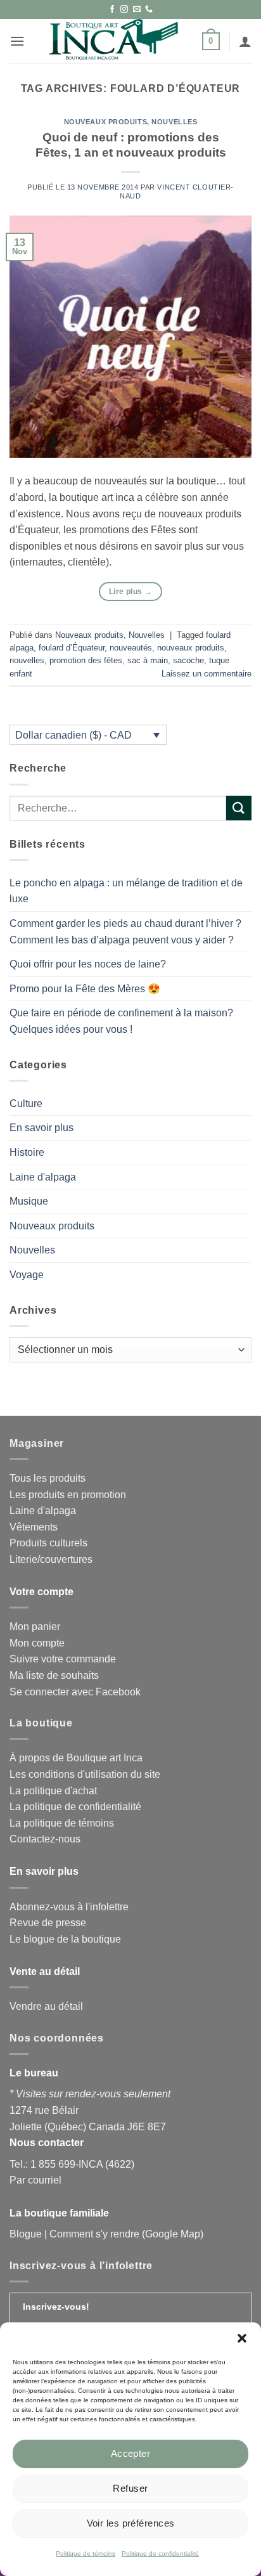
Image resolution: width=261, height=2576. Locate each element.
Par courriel (35, 2180)
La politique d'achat (53, 1791)
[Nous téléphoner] (149, 10)
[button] (242, 2338)
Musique (29, 1201)
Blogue (26, 2234)
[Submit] (239, 808)
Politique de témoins (86, 2553)
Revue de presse (48, 1923)
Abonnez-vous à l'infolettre (69, 1907)
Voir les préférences (131, 2523)
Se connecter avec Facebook (75, 1692)
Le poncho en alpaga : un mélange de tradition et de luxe (126, 891)
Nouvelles (174, 122)
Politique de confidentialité (160, 2553)
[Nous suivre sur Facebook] (112, 10)
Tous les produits (48, 1478)
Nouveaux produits (106, 122)
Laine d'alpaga (43, 1177)
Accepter (131, 2453)
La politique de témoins (62, 1823)
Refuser (130, 2488)
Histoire (27, 1152)
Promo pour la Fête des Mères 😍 (85, 989)
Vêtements (34, 1527)
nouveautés (131, 648)
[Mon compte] (245, 41)
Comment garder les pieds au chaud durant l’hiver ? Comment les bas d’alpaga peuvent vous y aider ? (125, 932)
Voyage (27, 1275)
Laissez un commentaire (207, 674)
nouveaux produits (191, 648)
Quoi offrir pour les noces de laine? (88, 964)
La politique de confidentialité (75, 1807)
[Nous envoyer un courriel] (137, 10)
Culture (26, 1104)
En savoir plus (41, 1128)
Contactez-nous (45, 1839)
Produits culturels (48, 1543)
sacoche (188, 660)
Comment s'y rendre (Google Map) (126, 2234)
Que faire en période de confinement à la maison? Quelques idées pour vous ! (121, 1021)
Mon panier (35, 1627)
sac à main (148, 660)
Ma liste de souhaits (54, 1675)
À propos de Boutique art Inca (76, 1758)
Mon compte (37, 1643)
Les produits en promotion (68, 1495)
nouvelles (27, 660)
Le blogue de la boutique (65, 1939)
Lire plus (130, 592)
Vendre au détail (46, 2006)
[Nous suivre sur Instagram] (124, 10)
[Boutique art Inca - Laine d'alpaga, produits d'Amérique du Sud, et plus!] (113, 41)
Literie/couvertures (51, 1559)
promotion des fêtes (86, 660)
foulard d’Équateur (72, 648)
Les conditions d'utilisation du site (85, 1774)
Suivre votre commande (63, 1659)
